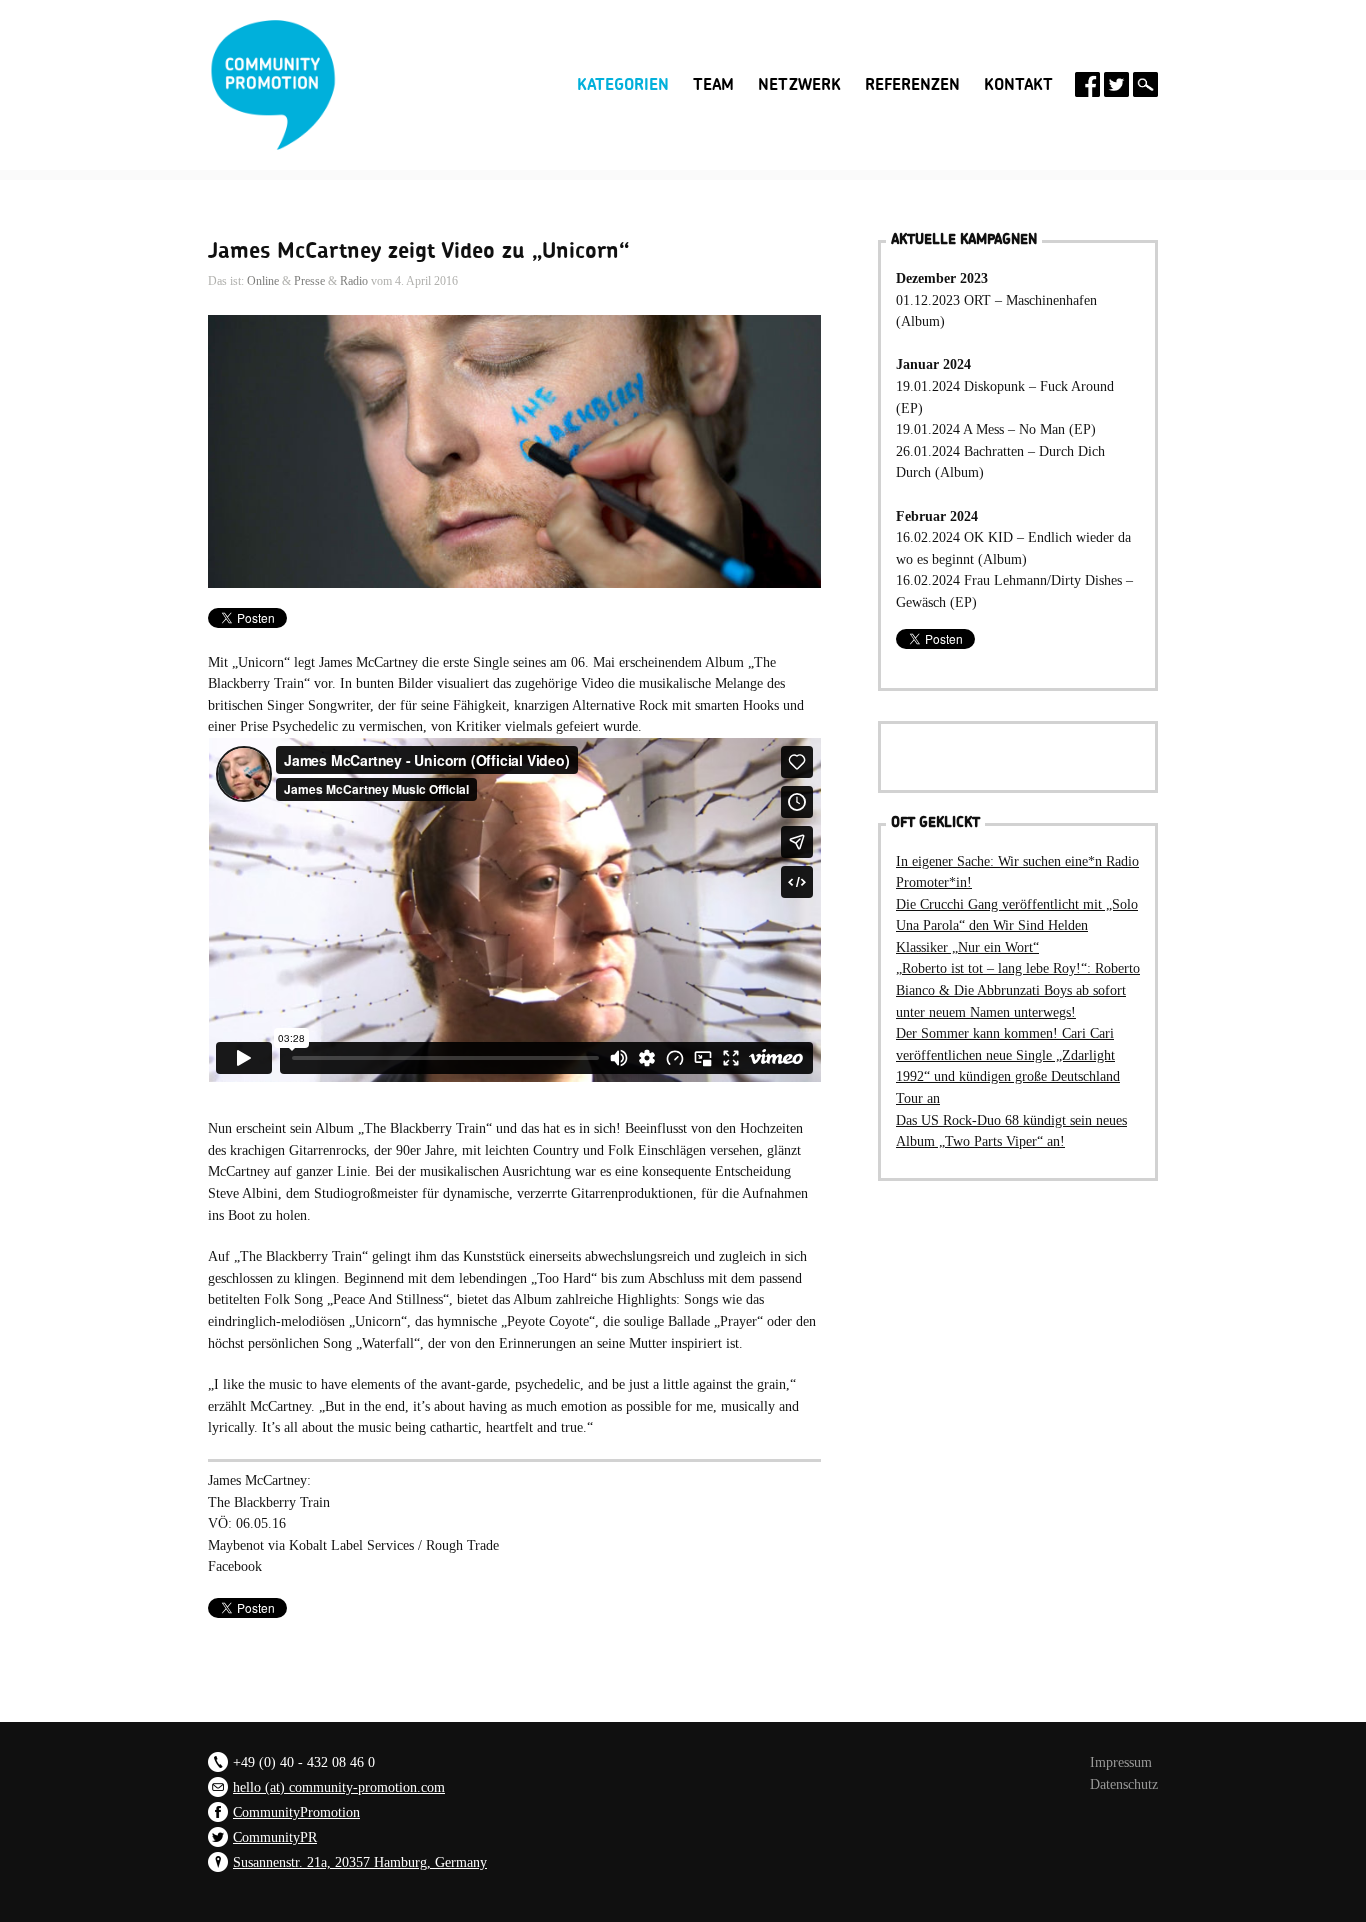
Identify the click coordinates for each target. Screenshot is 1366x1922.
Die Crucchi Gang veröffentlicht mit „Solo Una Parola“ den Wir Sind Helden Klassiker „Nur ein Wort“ (1017, 925)
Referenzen (912, 85)
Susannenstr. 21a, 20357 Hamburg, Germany (360, 1862)
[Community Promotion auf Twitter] (1116, 84)
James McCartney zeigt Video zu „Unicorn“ (419, 251)
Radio (354, 281)
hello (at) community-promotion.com (339, 1787)
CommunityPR (275, 1837)
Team (713, 85)
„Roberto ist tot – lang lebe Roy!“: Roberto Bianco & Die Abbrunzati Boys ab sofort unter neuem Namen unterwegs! (1018, 989)
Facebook (235, 1566)
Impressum (1121, 1762)
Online (263, 281)
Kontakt (1018, 85)
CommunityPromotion (296, 1812)
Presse (309, 281)
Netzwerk (799, 85)
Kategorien (623, 83)
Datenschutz (1124, 1784)
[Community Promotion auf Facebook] (1087, 84)
